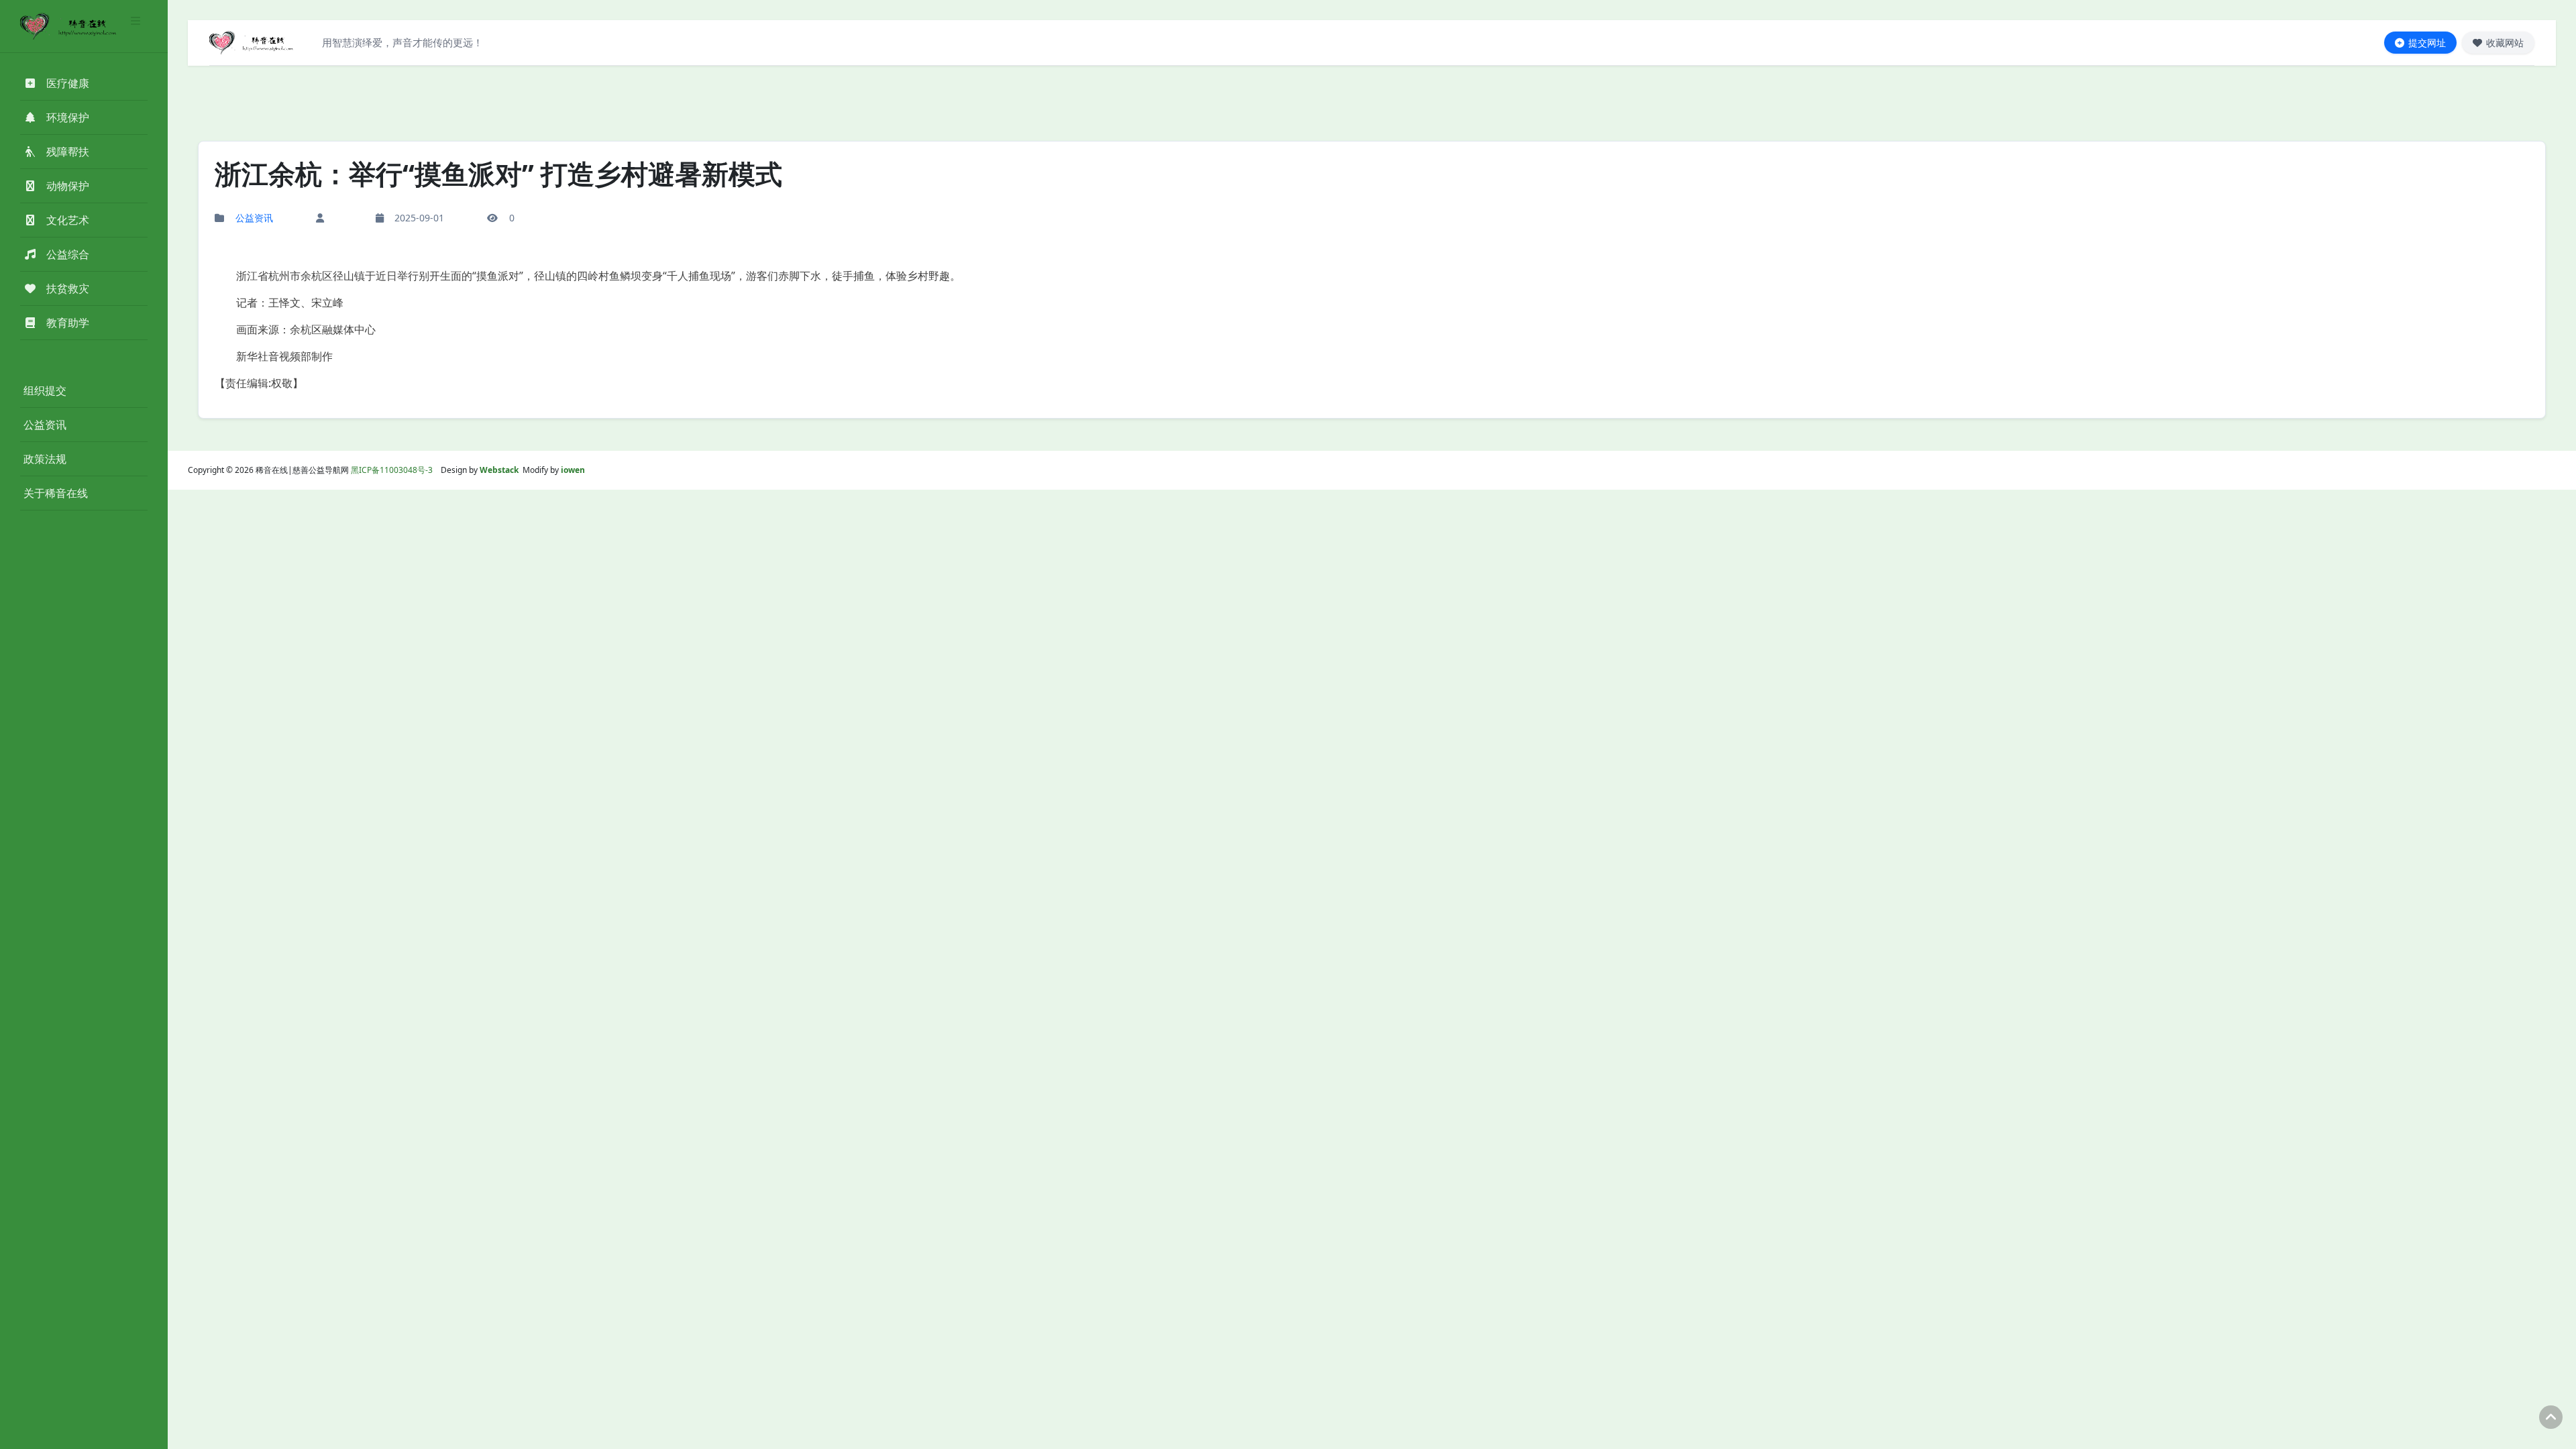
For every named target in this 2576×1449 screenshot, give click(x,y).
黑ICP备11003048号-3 (392, 470)
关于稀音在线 (56, 493)
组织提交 (45, 390)
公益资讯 (45, 425)
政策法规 (45, 459)
